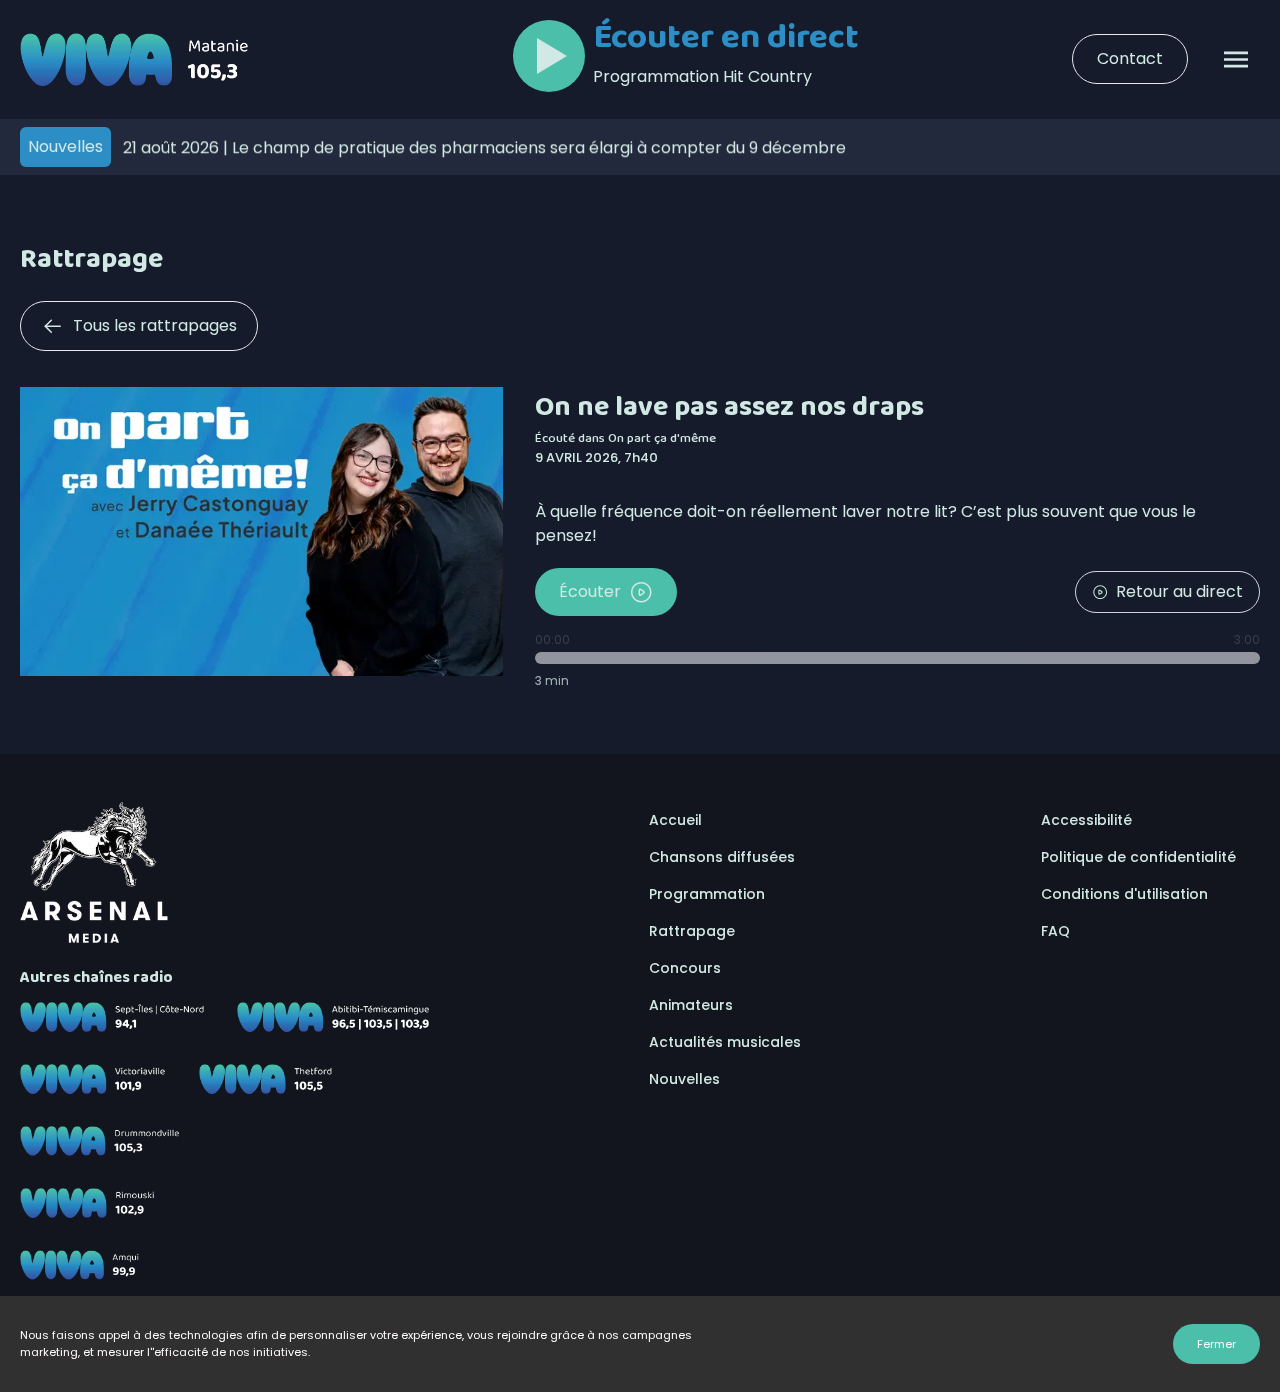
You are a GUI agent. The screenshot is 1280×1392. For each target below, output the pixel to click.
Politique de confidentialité (1138, 857)
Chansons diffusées (722, 857)
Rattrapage (692, 931)
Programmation (707, 894)
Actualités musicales (725, 1042)
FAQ (1055, 931)
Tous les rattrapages (155, 325)
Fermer (1216, 1344)
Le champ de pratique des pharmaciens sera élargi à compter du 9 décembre (484, 146)
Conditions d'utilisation (1124, 894)
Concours (685, 968)
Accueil (675, 820)
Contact (1130, 58)
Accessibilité (1086, 820)
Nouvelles (684, 1079)
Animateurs (691, 1005)
